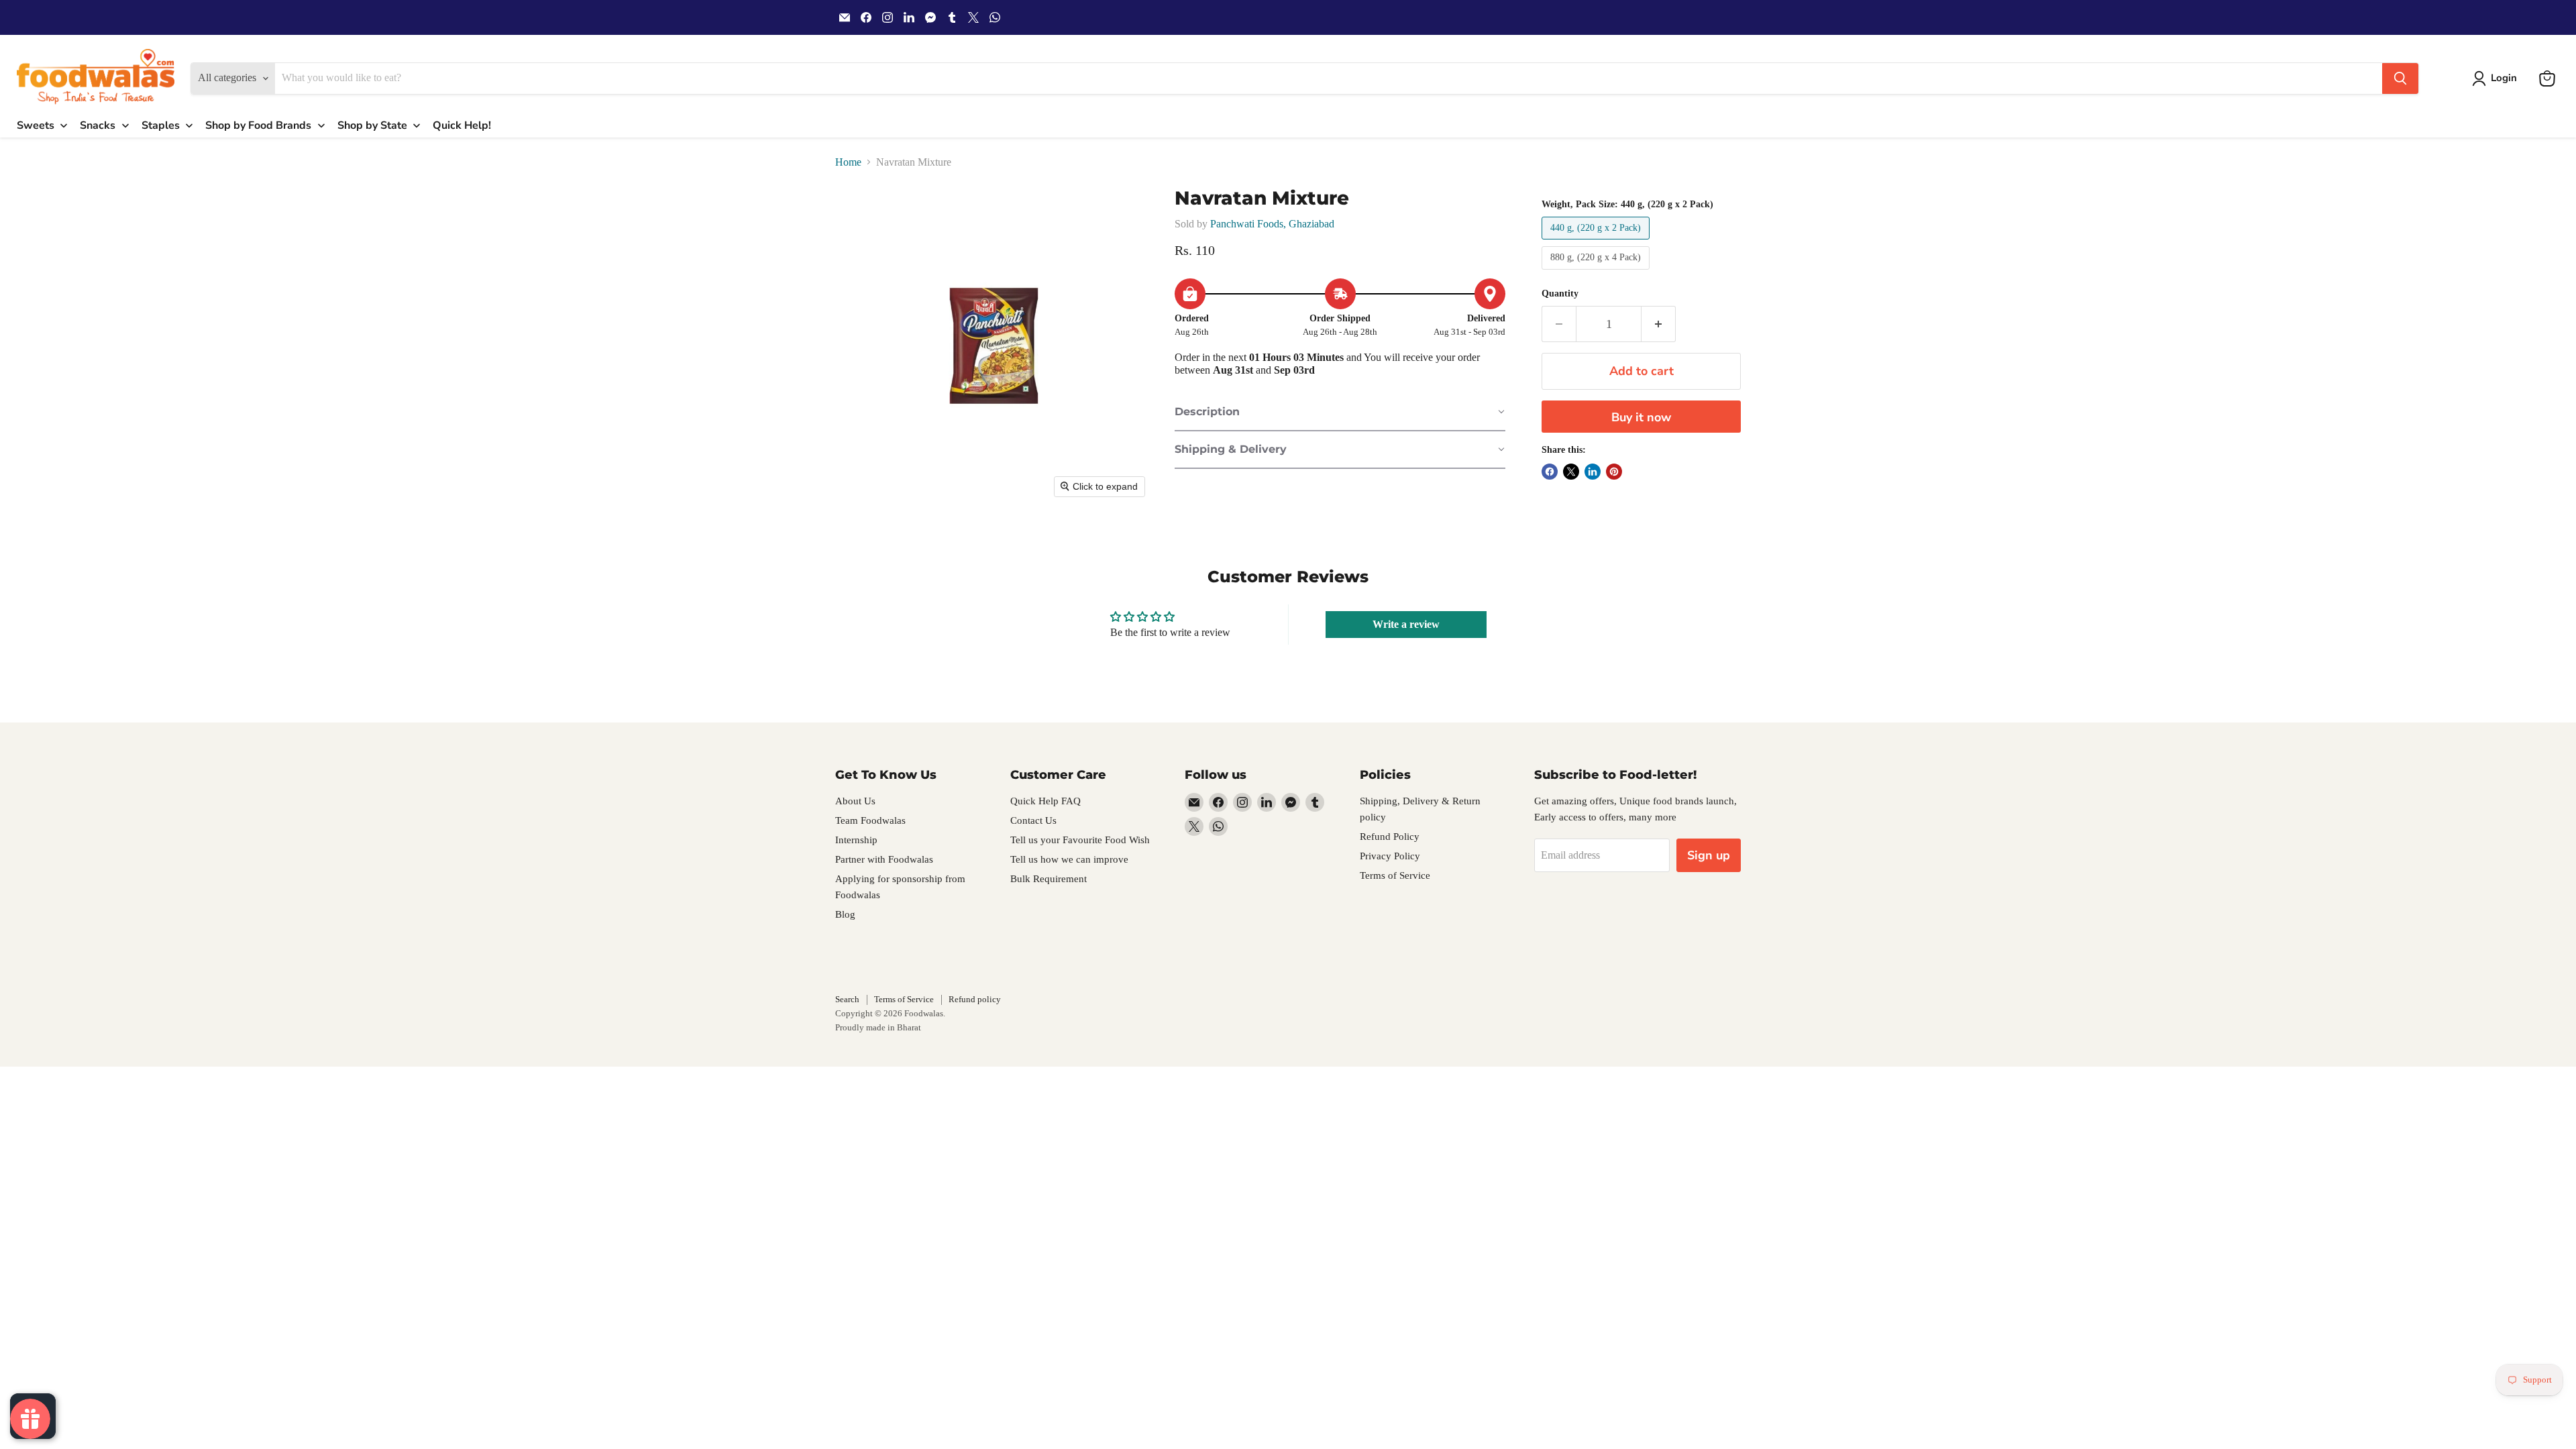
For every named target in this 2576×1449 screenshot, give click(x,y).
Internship (856, 840)
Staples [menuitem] (161, 125)
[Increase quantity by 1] (1659, 324)
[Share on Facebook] (1550, 472)
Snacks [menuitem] (98, 125)
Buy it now (1641, 417)
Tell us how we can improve (1069, 859)
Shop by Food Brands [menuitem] (258, 125)
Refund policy (975, 999)
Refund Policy (1390, 837)
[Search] (2400, 78)
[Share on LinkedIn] (1593, 472)
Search (847, 999)
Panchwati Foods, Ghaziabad (1272, 224)
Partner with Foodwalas (884, 859)
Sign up (1709, 855)
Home (848, 162)
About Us (855, 801)
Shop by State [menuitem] (372, 125)
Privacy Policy (1390, 856)
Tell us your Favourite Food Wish (1080, 840)
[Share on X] (1571, 472)
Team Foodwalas (870, 820)
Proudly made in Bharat (878, 1027)
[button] (2497, 78)
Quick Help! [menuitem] (462, 125)
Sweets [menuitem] (36, 125)
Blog (845, 914)
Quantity (1560, 293)
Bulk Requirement (1049, 879)
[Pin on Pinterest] (1614, 472)
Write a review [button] (1406, 624)
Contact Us (1033, 820)
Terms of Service (1395, 875)
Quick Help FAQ (1045, 801)
